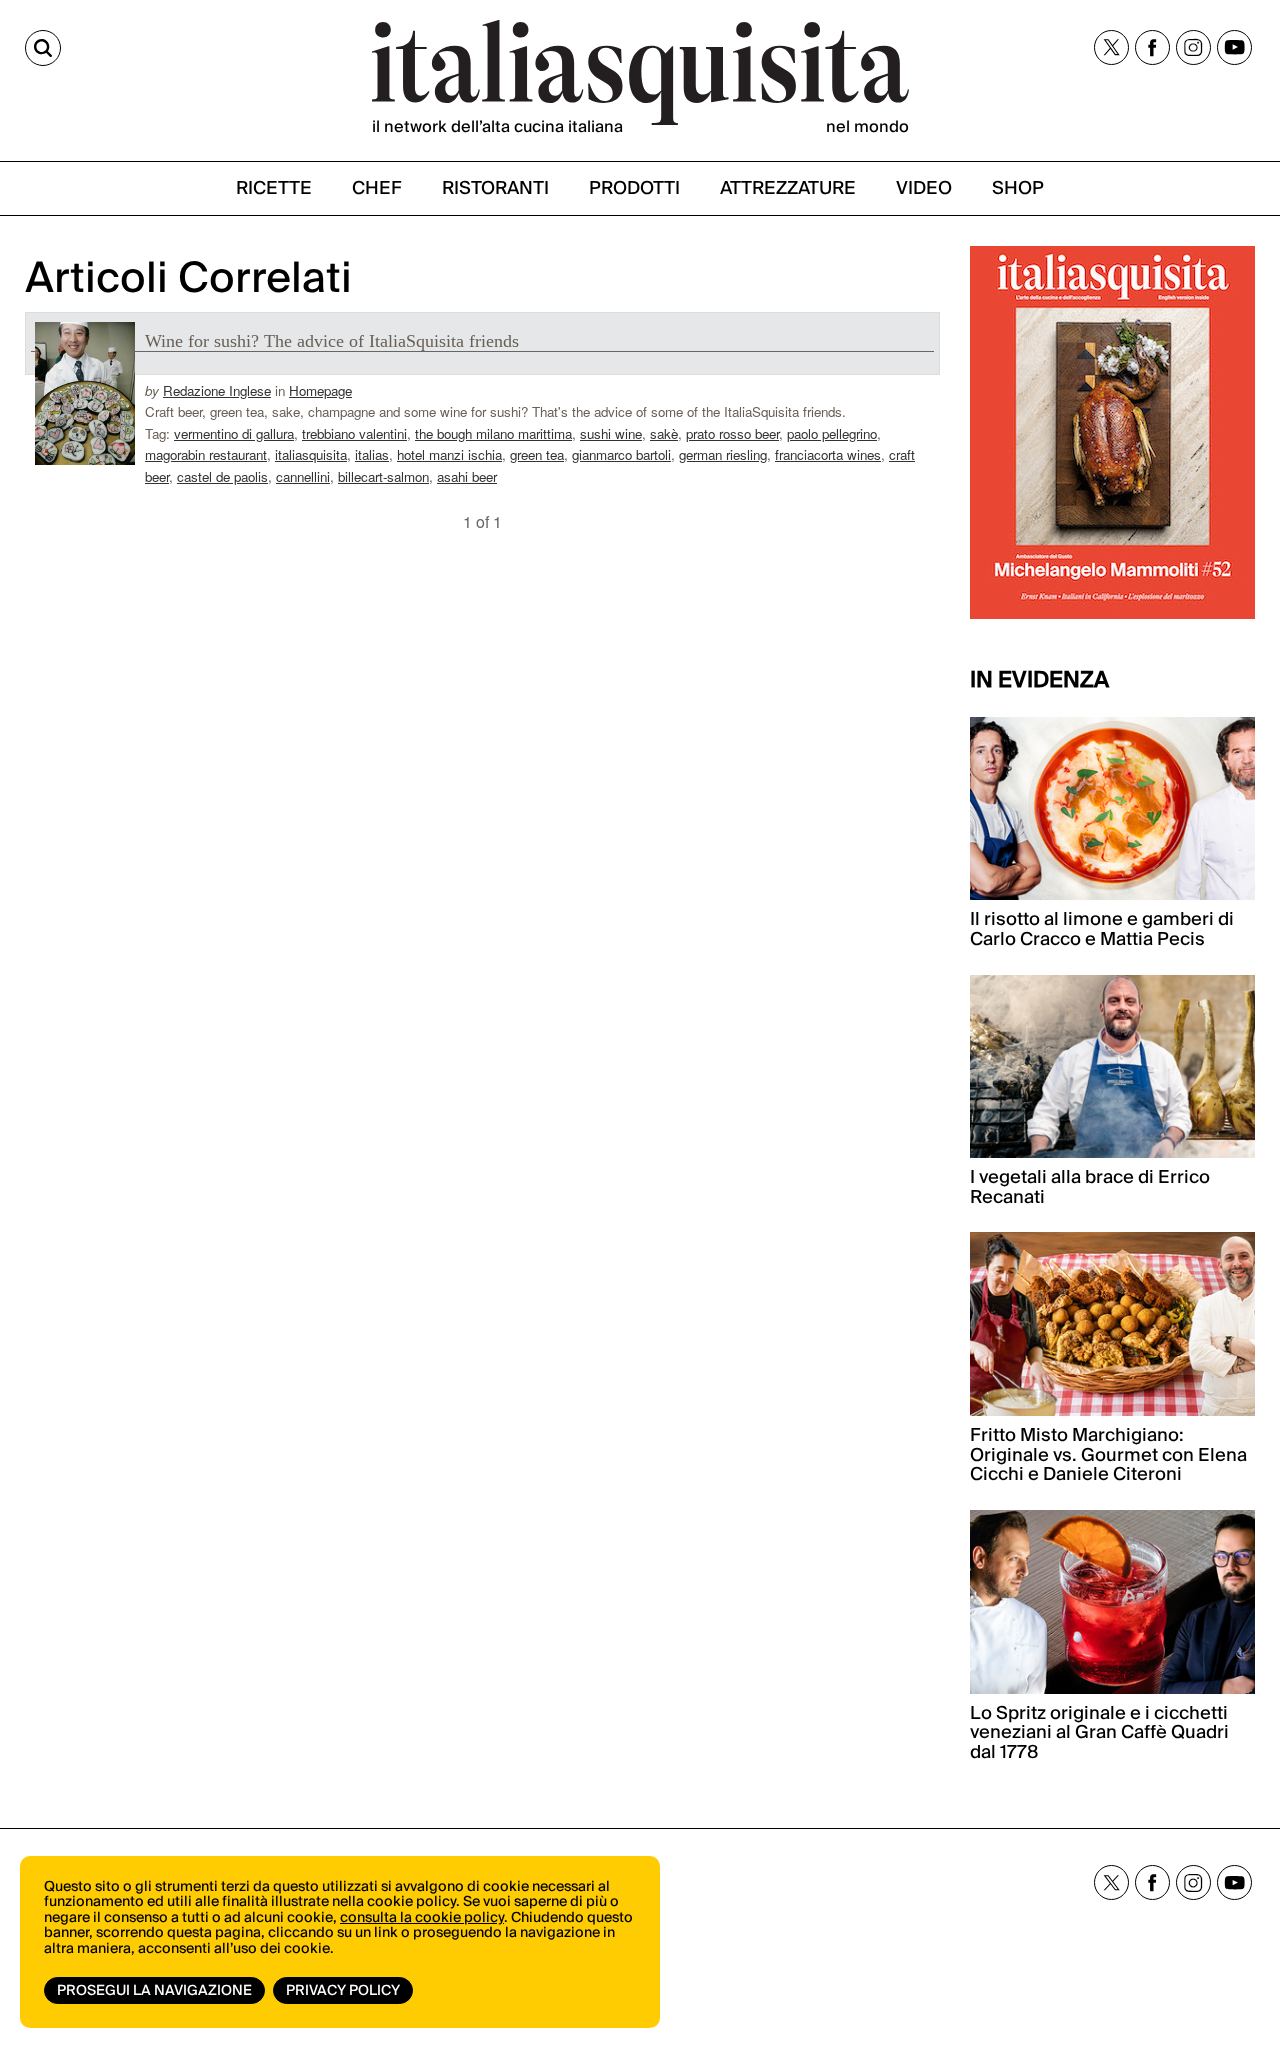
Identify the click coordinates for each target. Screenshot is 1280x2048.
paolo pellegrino (832, 433)
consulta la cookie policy (422, 1918)
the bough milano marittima (493, 433)
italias (372, 454)
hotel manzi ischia (449, 454)
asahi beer (467, 476)
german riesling (723, 454)
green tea (537, 454)
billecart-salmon (383, 476)
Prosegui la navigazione (154, 1991)
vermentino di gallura (234, 433)
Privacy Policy (343, 1991)
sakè (664, 433)
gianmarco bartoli (621, 454)
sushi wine (611, 433)
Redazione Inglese (217, 390)
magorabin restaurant (206, 454)
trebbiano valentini (354, 433)
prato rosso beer (732, 433)
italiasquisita (311, 454)
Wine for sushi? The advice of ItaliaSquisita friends (332, 341)
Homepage (320, 390)
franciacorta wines (828, 454)
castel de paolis (222, 476)
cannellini (303, 476)
